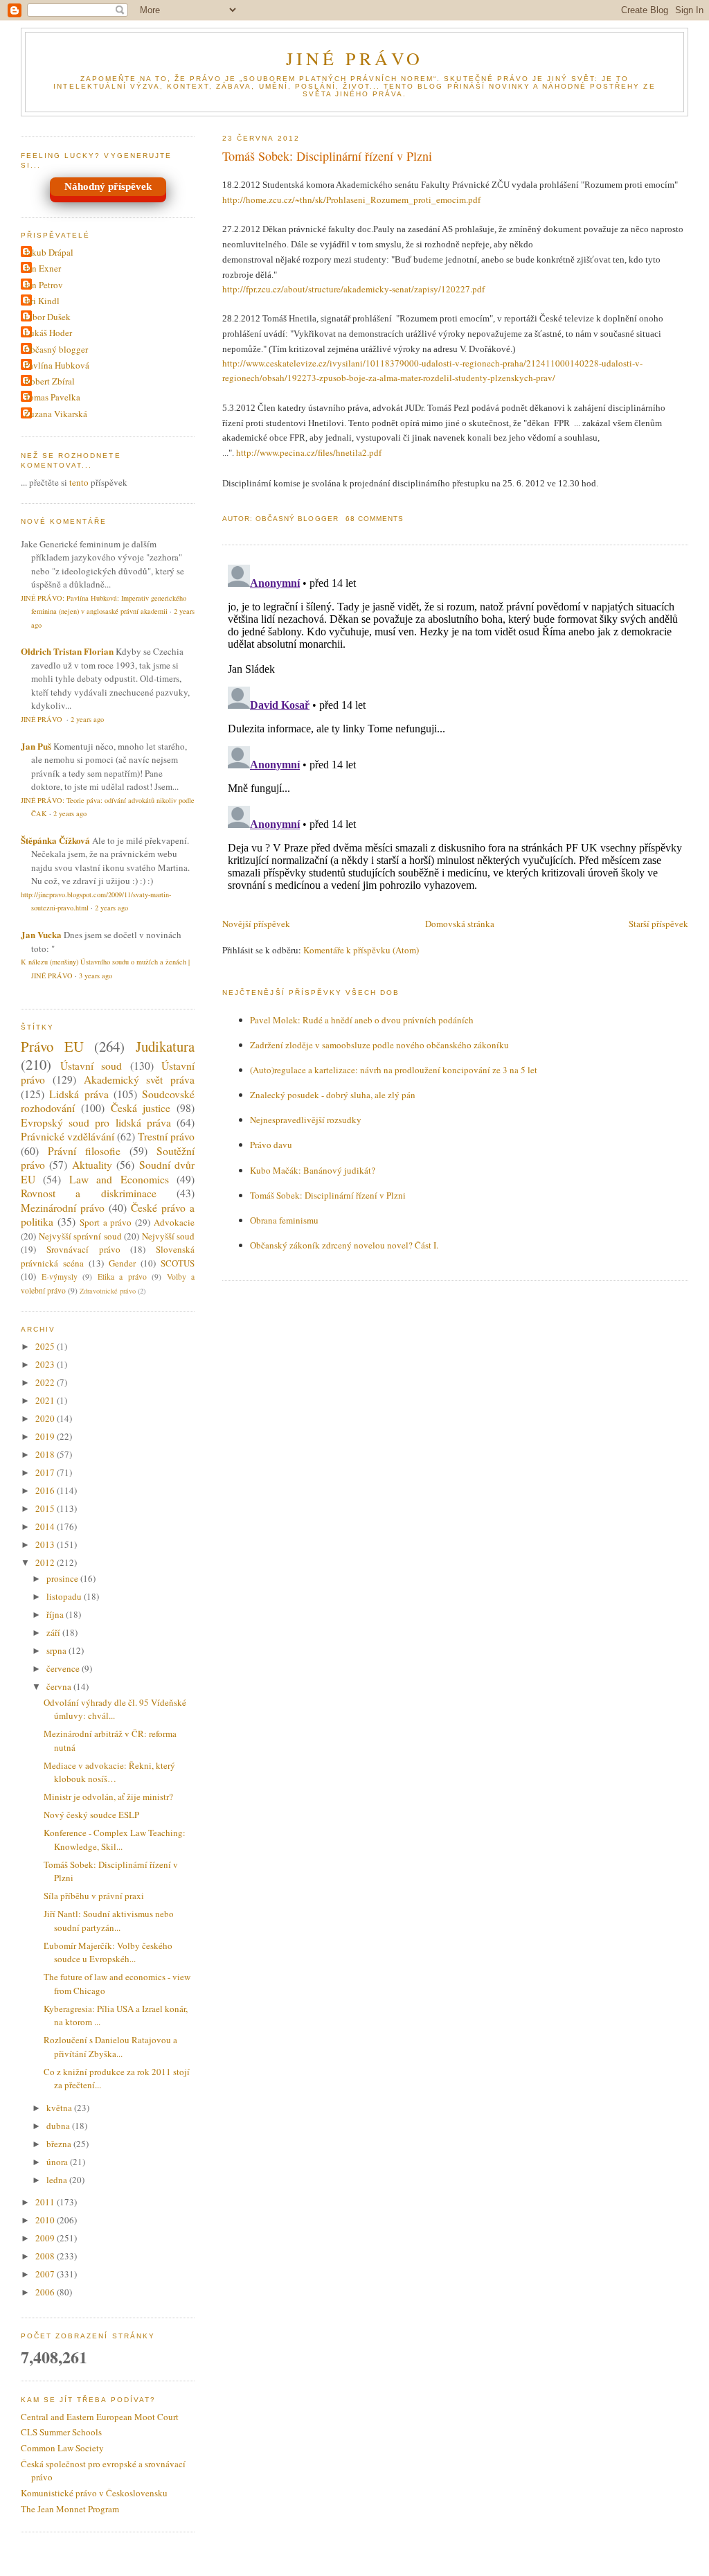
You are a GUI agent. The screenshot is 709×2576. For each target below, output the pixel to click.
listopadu (65, 1596)
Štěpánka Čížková (55, 840)
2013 (46, 1544)
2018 (46, 1454)
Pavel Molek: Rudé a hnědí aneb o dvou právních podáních (362, 1020)
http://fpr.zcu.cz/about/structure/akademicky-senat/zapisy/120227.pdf (353, 289)
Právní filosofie (84, 1151)
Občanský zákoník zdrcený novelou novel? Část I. (344, 1245)
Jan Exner (43, 268)
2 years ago (87, 719)
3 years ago (96, 976)
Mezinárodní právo (63, 1208)
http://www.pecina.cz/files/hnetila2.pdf (309, 452)
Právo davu (271, 1145)
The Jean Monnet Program (70, 2509)
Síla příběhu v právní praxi (94, 1896)
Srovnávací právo (83, 1249)
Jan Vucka (41, 934)
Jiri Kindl (42, 301)
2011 (46, 2202)
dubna (59, 2126)
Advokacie (174, 1222)
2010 (46, 2220)
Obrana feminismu (284, 1220)
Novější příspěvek (256, 924)
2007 (46, 2274)
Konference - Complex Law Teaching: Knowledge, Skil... (115, 1840)
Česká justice (141, 1108)
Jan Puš (36, 746)
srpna (57, 1650)
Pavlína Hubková (57, 365)
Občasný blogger (56, 349)
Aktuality (92, 1165)
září (54, 1632)
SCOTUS (178, 1263)
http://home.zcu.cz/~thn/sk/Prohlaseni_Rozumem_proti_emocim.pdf (351, 200)
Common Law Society (62, 2448)
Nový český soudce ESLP (91, 1815)
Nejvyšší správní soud (80, 1236)
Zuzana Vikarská (56, 414)
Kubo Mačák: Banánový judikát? (313, 1170)
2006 (46, 2292)
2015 (46, 1508)
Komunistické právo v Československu (94, 2493)
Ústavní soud (91, 1066)
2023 (46, 1364)
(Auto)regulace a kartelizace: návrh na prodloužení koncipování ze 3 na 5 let (394, 1070)
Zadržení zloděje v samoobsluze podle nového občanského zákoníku (379, 1045)
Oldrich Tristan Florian (67, 651)
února (58, 2162)
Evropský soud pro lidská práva (96, 1122)
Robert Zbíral (50, 381)
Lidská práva (79, 1094)
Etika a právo (122, 1277)
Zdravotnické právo (108, 1291)
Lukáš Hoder (48, 333)
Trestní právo (166, 1136)
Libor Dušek (47, 317)
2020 (46, 1418)
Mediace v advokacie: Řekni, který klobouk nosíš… (109, 1772)
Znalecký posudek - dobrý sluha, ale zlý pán (333, 1095)
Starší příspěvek (658, 924)
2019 (46, 1436)
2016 (46, 1490)
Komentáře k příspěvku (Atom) (361, 950)
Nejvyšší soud (169, 1236)
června (60, 1686)
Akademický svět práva (140, 1079)
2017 (46, 1472)
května (60, 2108)
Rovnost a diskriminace (89, 1193)
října (56, 1614)
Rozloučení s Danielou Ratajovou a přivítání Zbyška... (110, 2047)
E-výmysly (60, 1277)
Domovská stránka (460, 924)
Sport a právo (106, 1222)
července (64, 1668)
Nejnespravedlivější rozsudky (306, 1120)
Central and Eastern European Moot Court (100, 2417)
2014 (46, 1526)
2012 (46, 1562)
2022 (46, 1382)
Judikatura (165, 1046)
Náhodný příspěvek (108, 186)
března (60, 2144)
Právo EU (52, 1046)
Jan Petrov (44, 285)
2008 (46, 2256)
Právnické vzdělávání (68, 1136)
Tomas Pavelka (52, 397)
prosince (63, 1578)
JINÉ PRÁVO (355, 58)
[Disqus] (455, 732)
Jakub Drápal (49, 252)
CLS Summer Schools (61, 2432)
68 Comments (375, 519)
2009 (46, 2238)
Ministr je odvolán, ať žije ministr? (108, 1797)
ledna (58, 2180)
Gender (122, 1263)
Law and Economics (119, 1179)
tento (79, 482)
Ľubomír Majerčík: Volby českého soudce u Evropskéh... (108, 1952)
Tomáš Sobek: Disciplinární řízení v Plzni (327, 156)
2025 (46, 1346)
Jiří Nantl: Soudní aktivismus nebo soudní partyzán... (109, 1921)
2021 (46, 1400)
